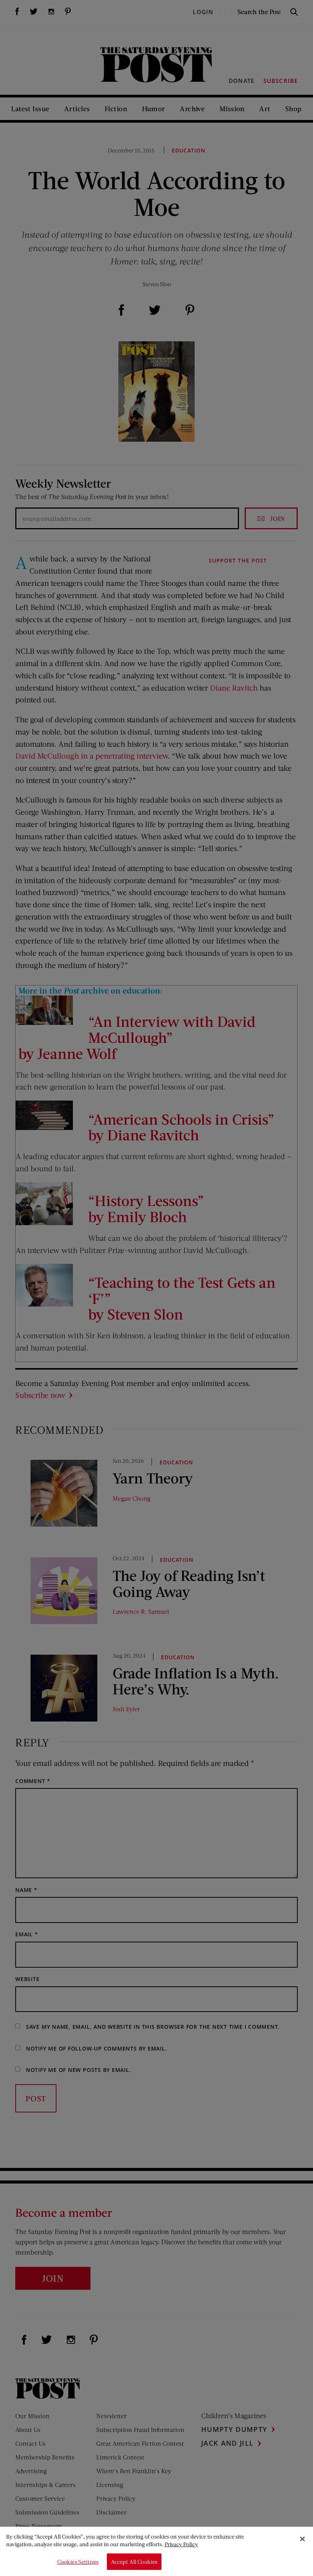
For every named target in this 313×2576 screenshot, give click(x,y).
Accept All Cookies (134, 2562)
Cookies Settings (78, 2562)
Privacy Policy (181, 2544)
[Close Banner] (302, 2539)
